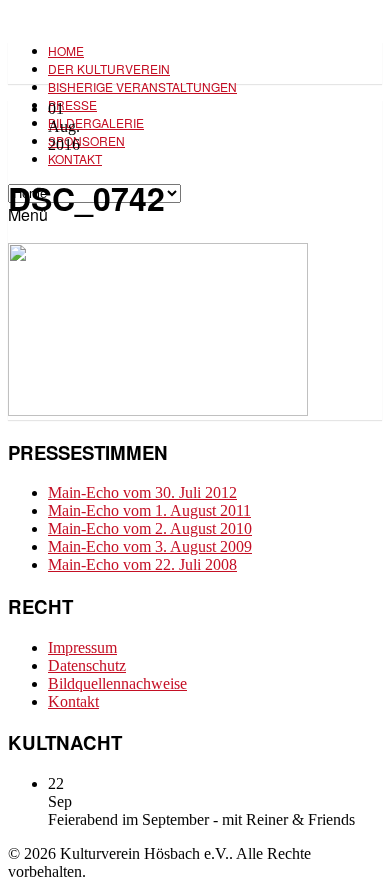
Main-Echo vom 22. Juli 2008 (142, 564)
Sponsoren (86, 140)
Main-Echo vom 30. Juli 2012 (142, 492)
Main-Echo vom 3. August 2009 (150, 546)
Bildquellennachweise (117, 683)
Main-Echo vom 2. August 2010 (150, 528)
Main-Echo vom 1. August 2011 (149, 510)
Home (66, 50)
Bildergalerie (96, 122)
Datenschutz (87, 665)
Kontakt (75, 158)
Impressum (82, 647)
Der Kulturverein (109, 68)
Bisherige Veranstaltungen (142, 86)
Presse (72, 104)
